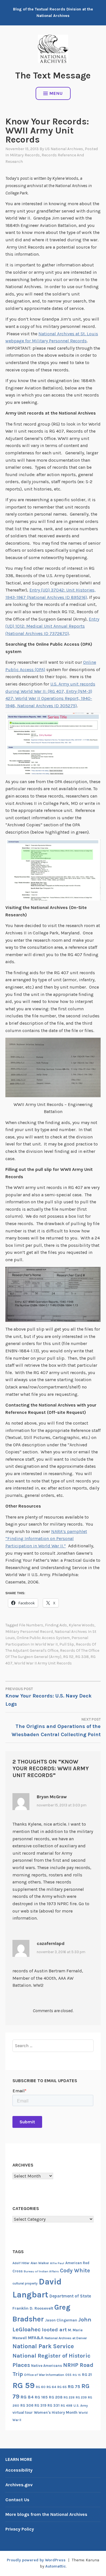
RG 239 (81, 2398)
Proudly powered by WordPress (36, 2560)
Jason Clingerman (61, 2320)
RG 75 (74, 2386)
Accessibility (19, 2470)
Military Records (25, 155)
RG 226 (69, 2398)
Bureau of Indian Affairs (41, 2271)
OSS (68, 2375)
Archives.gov (19, 2485)
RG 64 (51, 2387)
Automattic (56, 2566)
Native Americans (46, 2366)
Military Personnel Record (29, 1632)
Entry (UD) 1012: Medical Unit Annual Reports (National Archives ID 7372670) (52, 626)
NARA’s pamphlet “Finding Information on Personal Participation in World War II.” (46, 1539)
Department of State (70, 2296)
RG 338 (82, 1657)
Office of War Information (44, 2375)
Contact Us (17, 2500)
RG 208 (56, 2397)
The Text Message (53, 75)
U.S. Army (81, 2406)
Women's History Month (56, 2412)
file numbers (31, 1625)
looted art (54, 2330)
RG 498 (67, 2406)
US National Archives (64, 149)
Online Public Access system (43, 1638)
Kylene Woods (82, 1625)
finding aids (56, 1625)
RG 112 (68, 1657)
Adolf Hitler (21, 2263)
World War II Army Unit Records (43, 1663)
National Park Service (43, 2346)
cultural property (25, 2283)
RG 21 (87, 2375)
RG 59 (24, 2385)
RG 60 (41, 2387)
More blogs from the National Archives (46, 2514)
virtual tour (23, 2412)
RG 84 (27, 2397)
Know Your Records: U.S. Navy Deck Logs (48, 1697)
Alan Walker (40, 2263)
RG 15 (77, 2375)
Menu (56, 93)
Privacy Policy (20, 2529)
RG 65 (62, 2387)
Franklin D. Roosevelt (33, 2308)
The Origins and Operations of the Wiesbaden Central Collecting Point (56, 1727)
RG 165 (41, 2397)
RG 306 (27, 2405)
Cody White (75, 2271)
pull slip (67, 1644)
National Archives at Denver (66, 2338)
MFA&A (36, 2338)
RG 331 (54, 2405)
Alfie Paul (57, 2263)
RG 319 (40, 2405)
